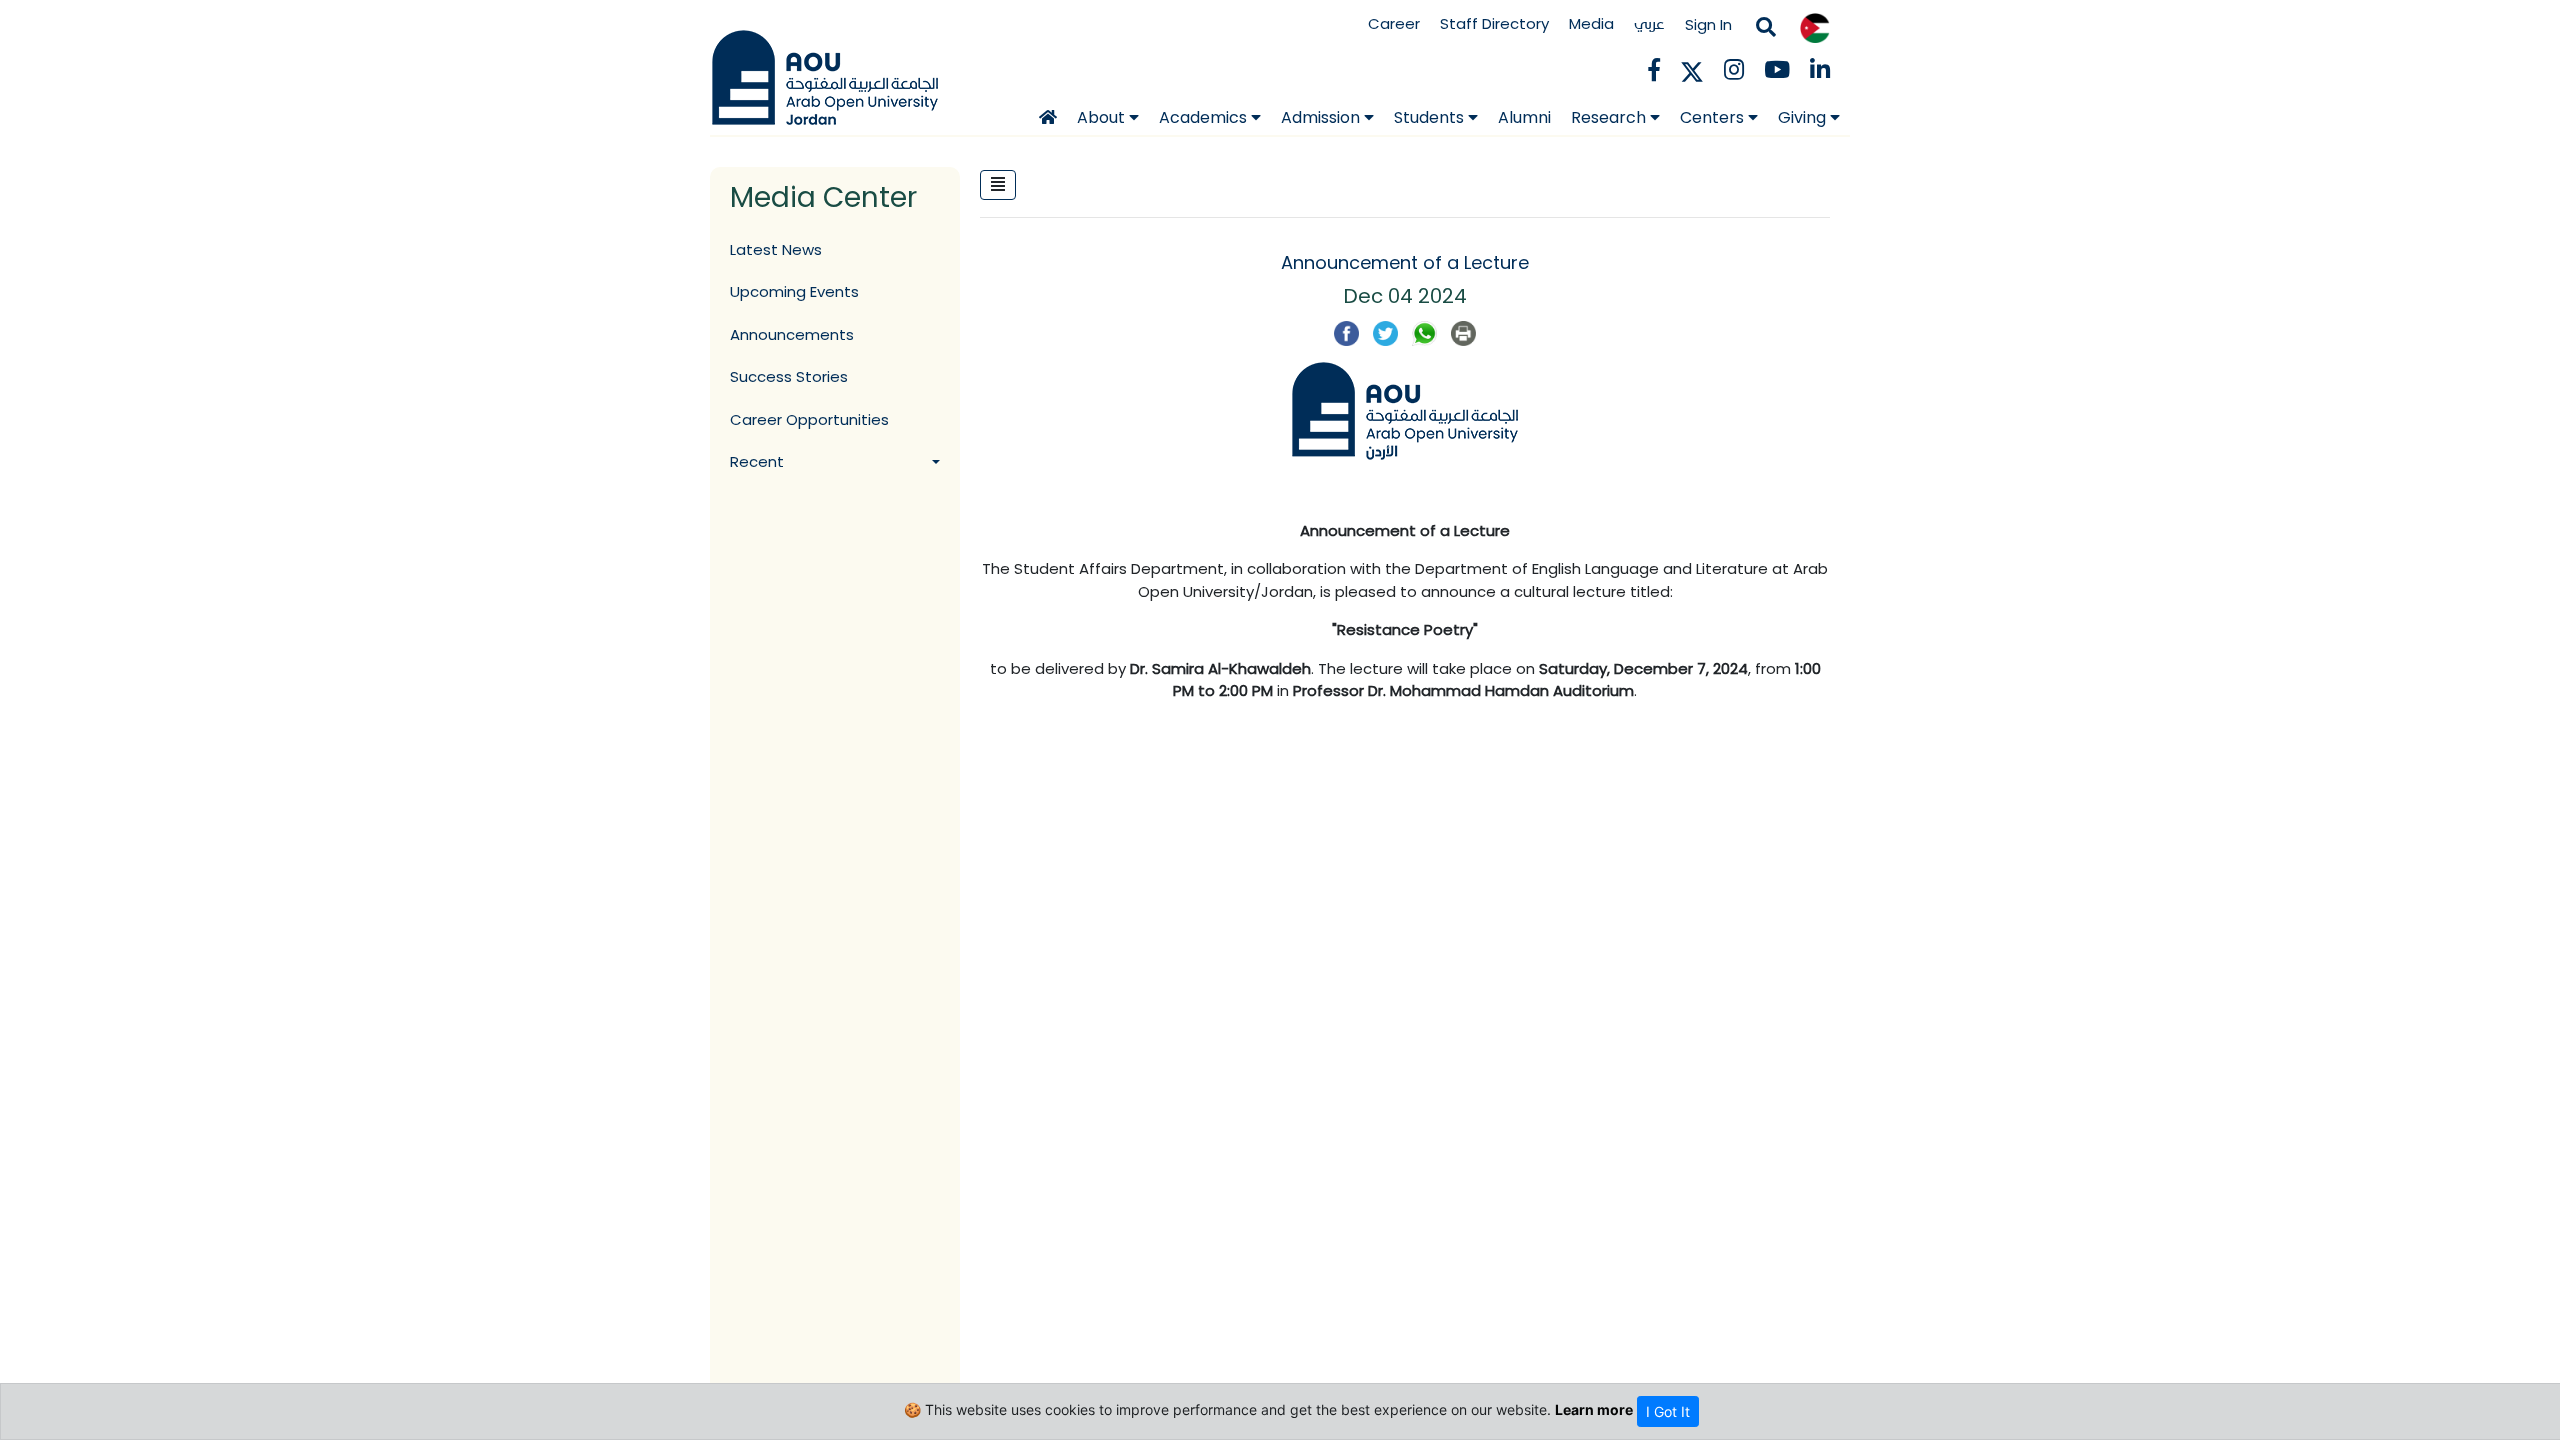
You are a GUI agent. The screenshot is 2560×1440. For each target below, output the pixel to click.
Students (1431, 117)
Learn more (1594, 1409)
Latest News (776, 249)
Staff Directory (1494, 23)
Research (1610, 117)
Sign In (1708, 24)
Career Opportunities (809, 419)
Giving (1804, 117)
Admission (1322, 117)
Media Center (823, 197)
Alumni (1524, 117)
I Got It (1668, 1411)
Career (1394, 23)
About (1103, 117)
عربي (1649, 23)
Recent (757, 461)
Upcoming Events (794, 291)
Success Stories (789, 376)
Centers (1714, 117)
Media (1591, 23)
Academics (1205, 117)
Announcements (792, 334)
